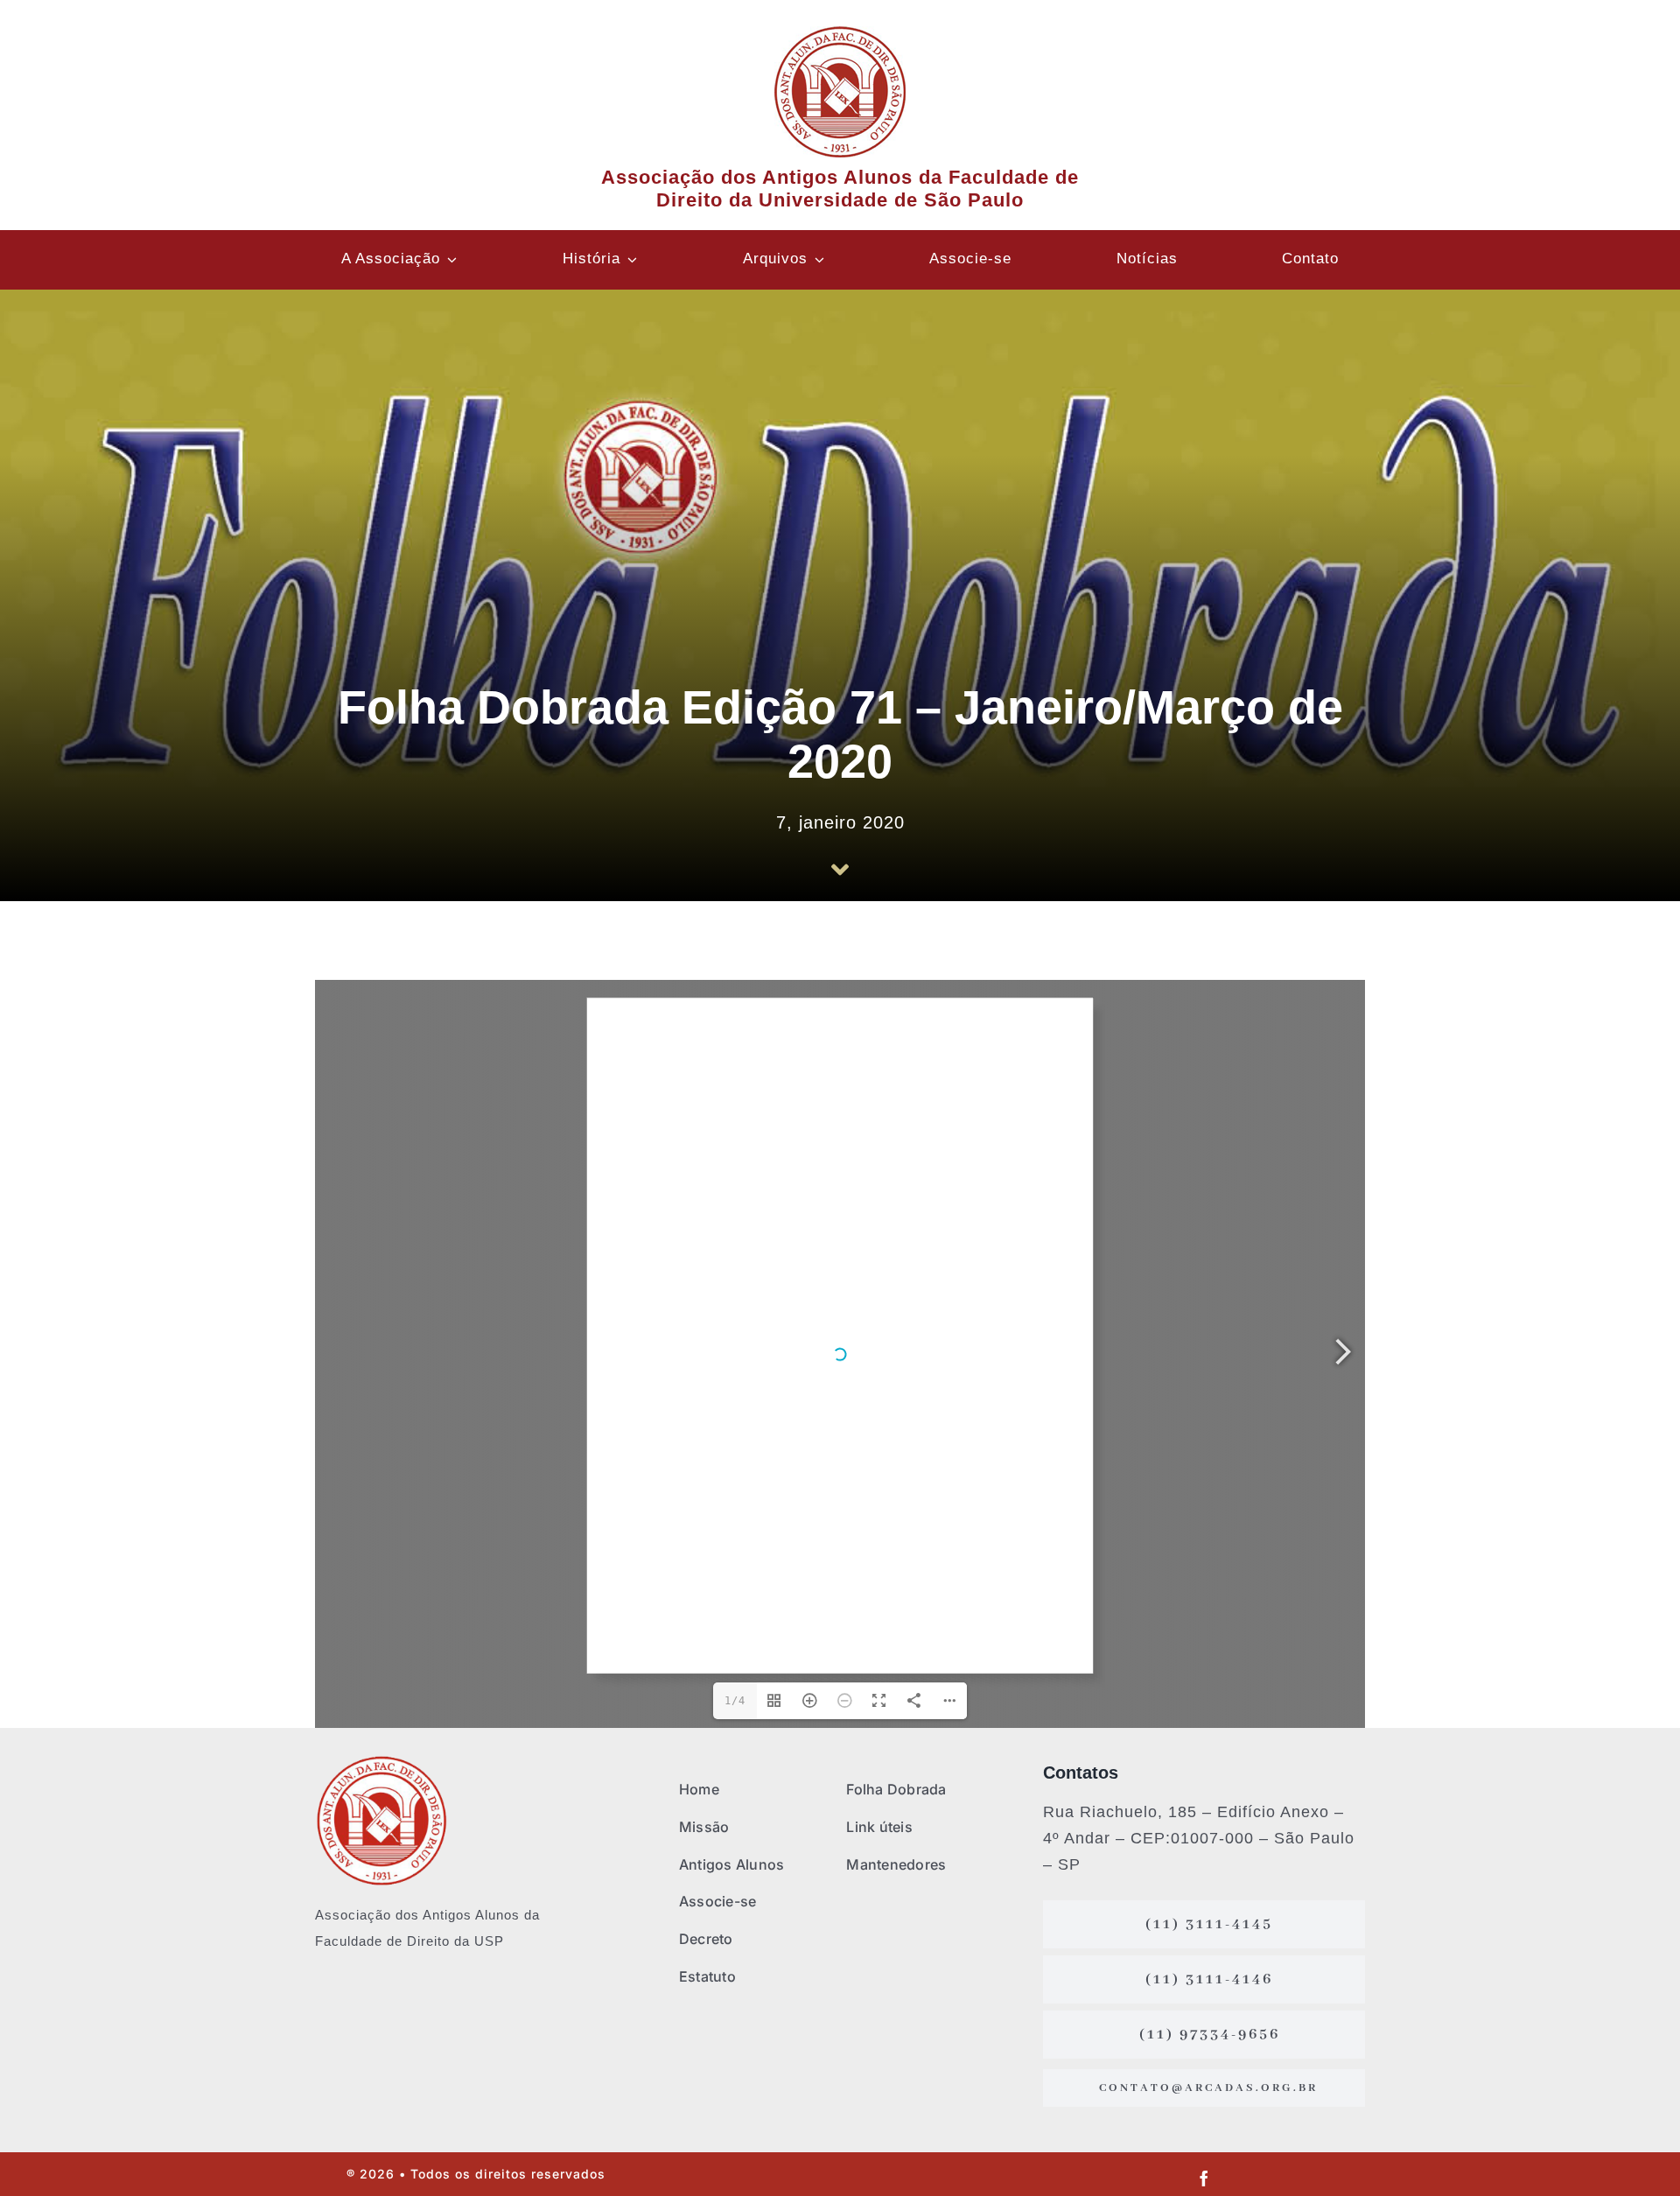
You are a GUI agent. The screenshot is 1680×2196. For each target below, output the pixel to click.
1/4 (735, 1701)
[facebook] (1204, 2179)
